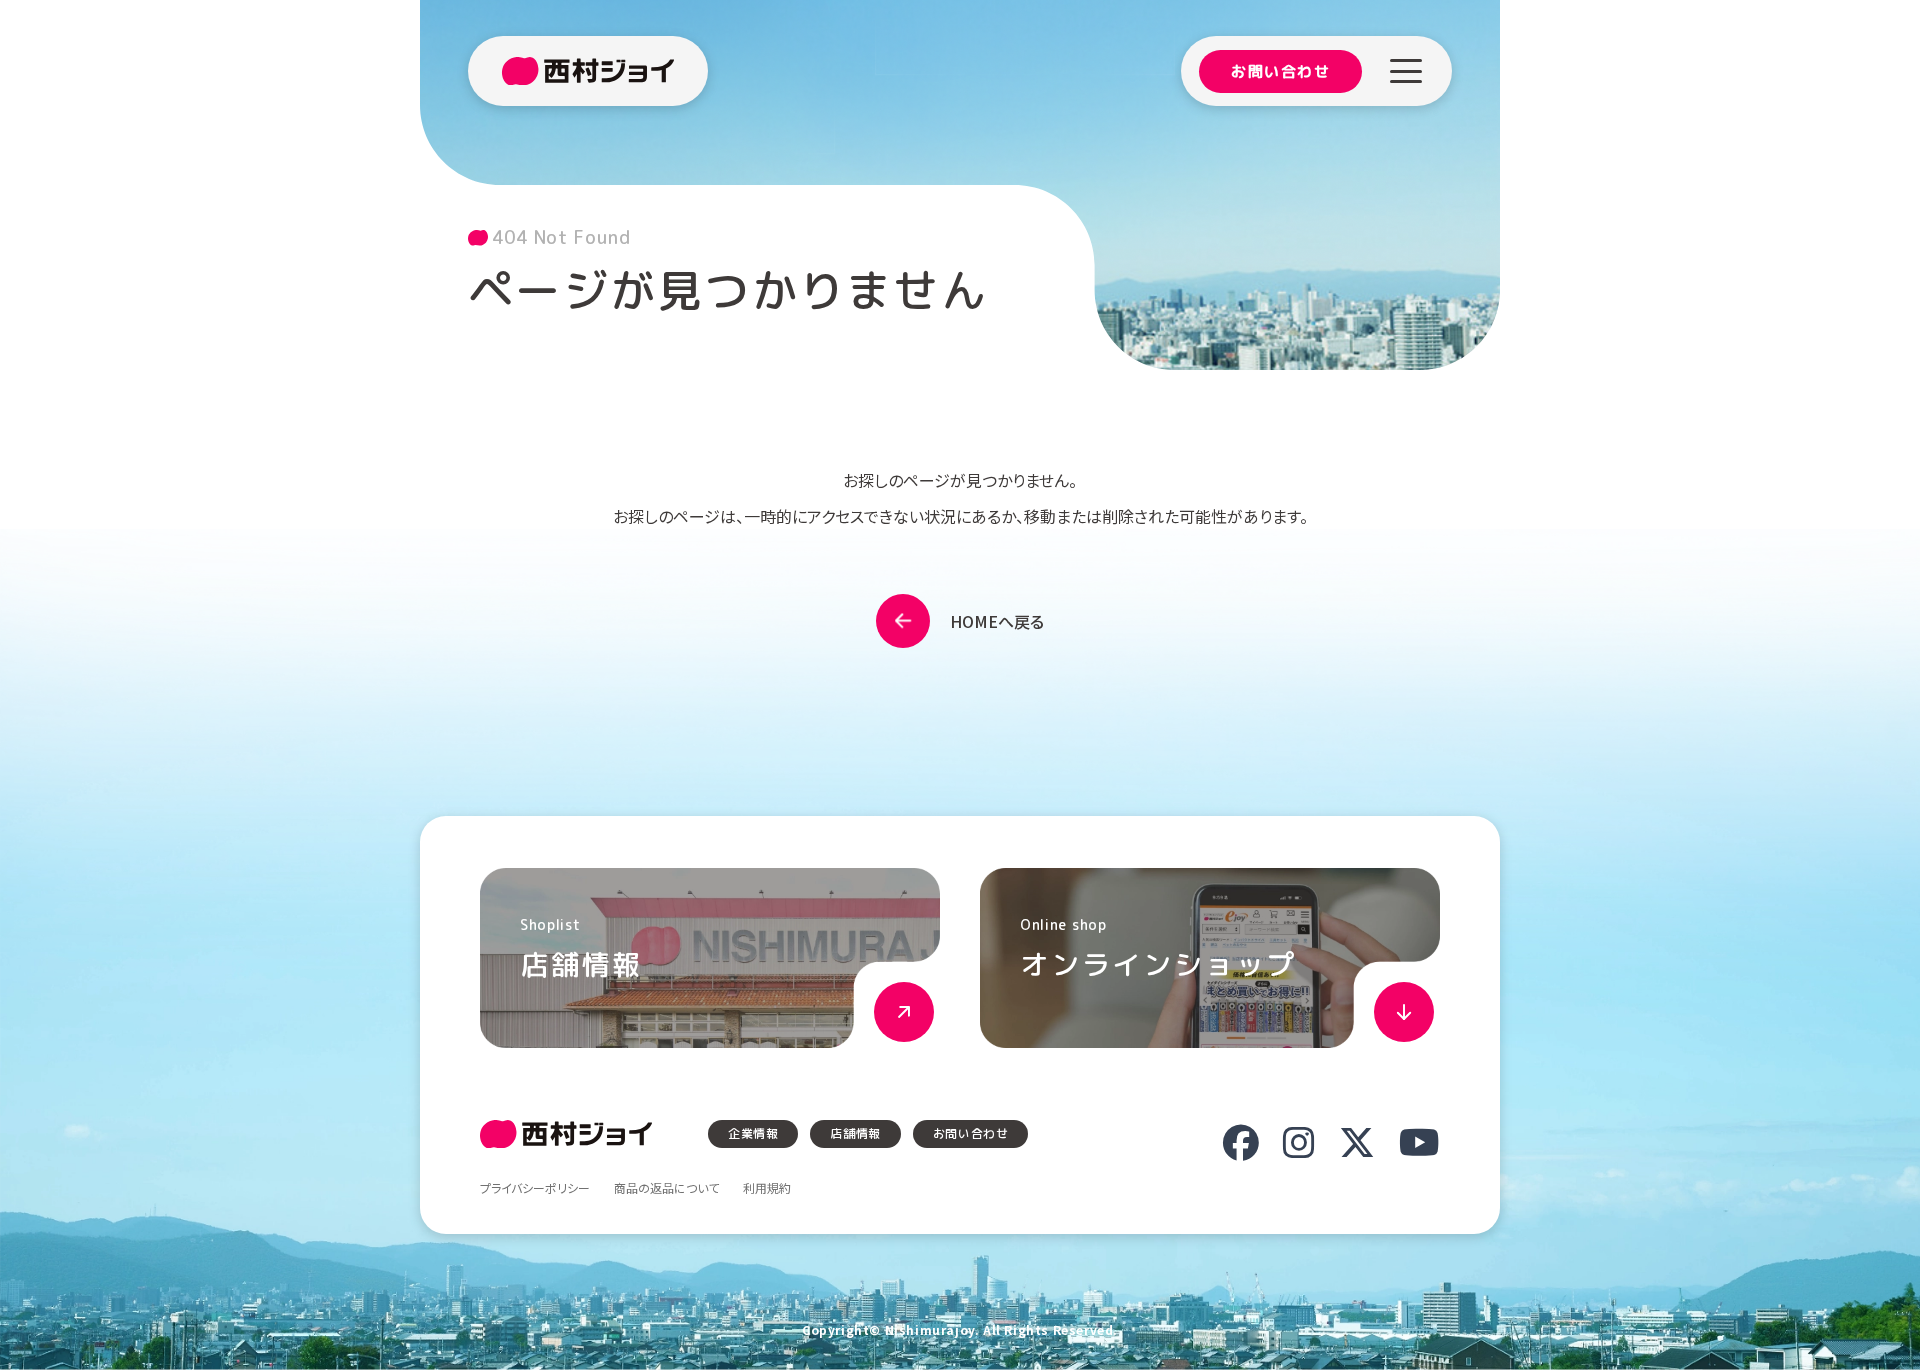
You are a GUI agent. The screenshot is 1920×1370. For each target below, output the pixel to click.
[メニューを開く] (1406, 71)
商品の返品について (666, 1188)
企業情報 (753, 1133)
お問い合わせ (1280, 71)
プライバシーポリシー (535, 1188)
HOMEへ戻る (997, 621)
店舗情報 (855, 1133)
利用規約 (767, 1188)
